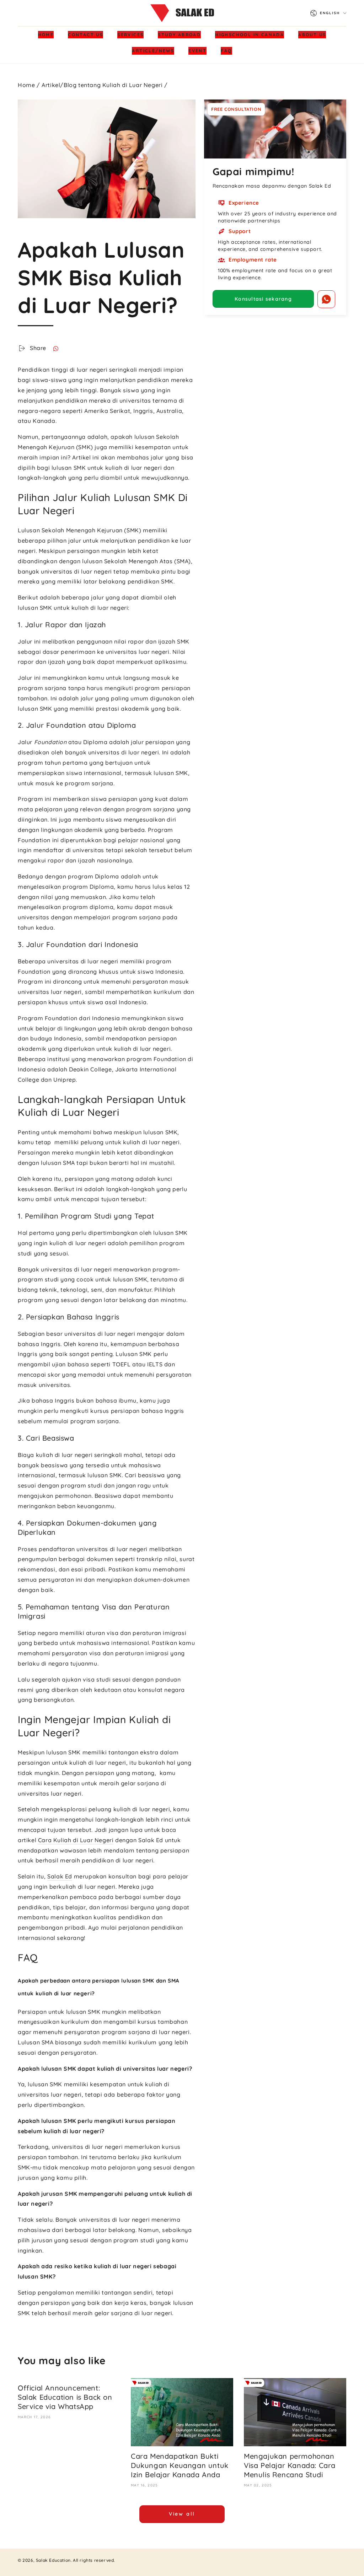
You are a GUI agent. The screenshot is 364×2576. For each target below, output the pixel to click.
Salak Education (53, 2560)
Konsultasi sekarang (263, 299)
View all (182, 2514)
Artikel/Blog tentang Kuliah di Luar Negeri (102, 85)
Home (26, 85)
